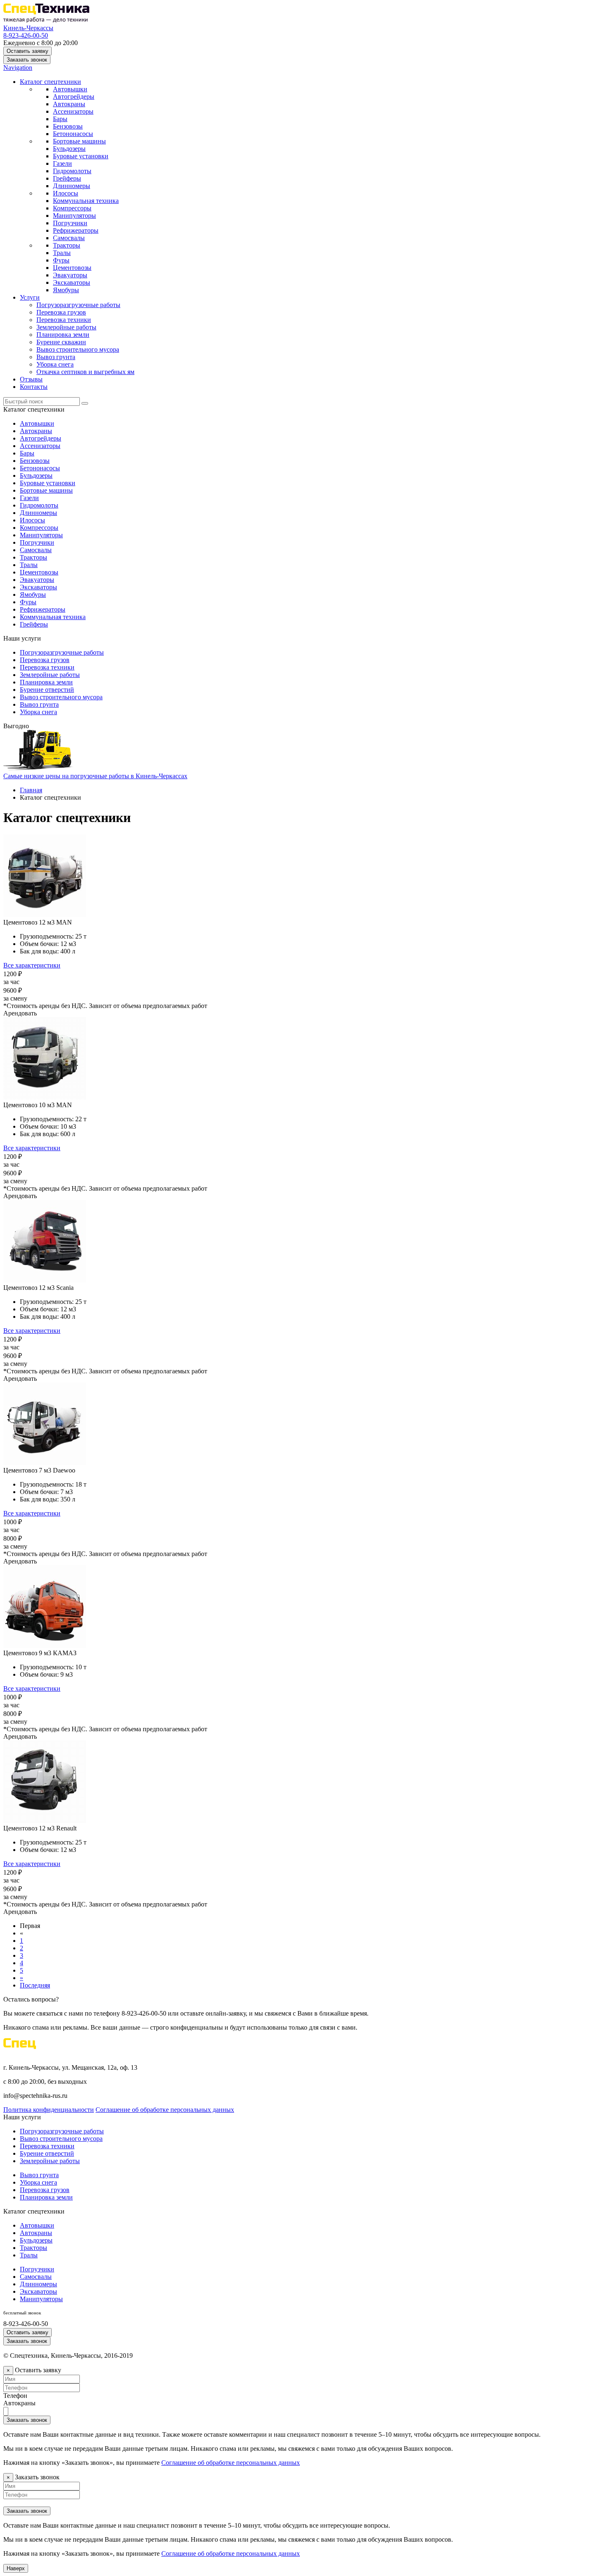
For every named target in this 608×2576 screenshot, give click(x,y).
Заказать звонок (27, 60)
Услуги (30, 297)
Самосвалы (69, 238)
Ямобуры (66, 290)
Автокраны (69, 104)
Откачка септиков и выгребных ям (85, 372)
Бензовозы (68, 126)
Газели (62, 163)
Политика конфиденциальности (49, 2110)
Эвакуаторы (70, 275)
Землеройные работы (66, 327)
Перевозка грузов (61, 312)
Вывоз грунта (56, 357)
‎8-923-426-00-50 (26, 35)
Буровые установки (81, 156)
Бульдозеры (69, 149)
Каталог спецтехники (50, 82)
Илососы (66, 193)
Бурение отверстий (47, 690)
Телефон (15, 2396)
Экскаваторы (72, 282)
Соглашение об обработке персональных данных (165, 2110)
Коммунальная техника (86, 201)
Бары (60, 119)
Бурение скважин (61, 342)
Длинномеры (72, 186)
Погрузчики (70, 223)
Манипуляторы (74, 216)
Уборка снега (55, 364)
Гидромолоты (72, 171)
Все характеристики (32, 965)
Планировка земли (63, 335)
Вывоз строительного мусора (78, 349)
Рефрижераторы (76, 230)
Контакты (34, 387)
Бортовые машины (79, 141)
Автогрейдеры (74, 97)
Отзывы (31, 379)
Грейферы (67, 178)
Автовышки (70, 89)
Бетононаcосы (73, 134)
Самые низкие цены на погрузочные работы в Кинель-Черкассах (95, 776)
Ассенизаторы (73, 111)
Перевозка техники (64, 320)
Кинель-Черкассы (28, 28)
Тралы (62, 253)
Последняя (35, 1985)
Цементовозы (72, 268)
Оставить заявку (28, 51)
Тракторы (67, 245)
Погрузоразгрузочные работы (78, 305)
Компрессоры (72, 208)
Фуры (61, 260)
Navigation (18, 68)
